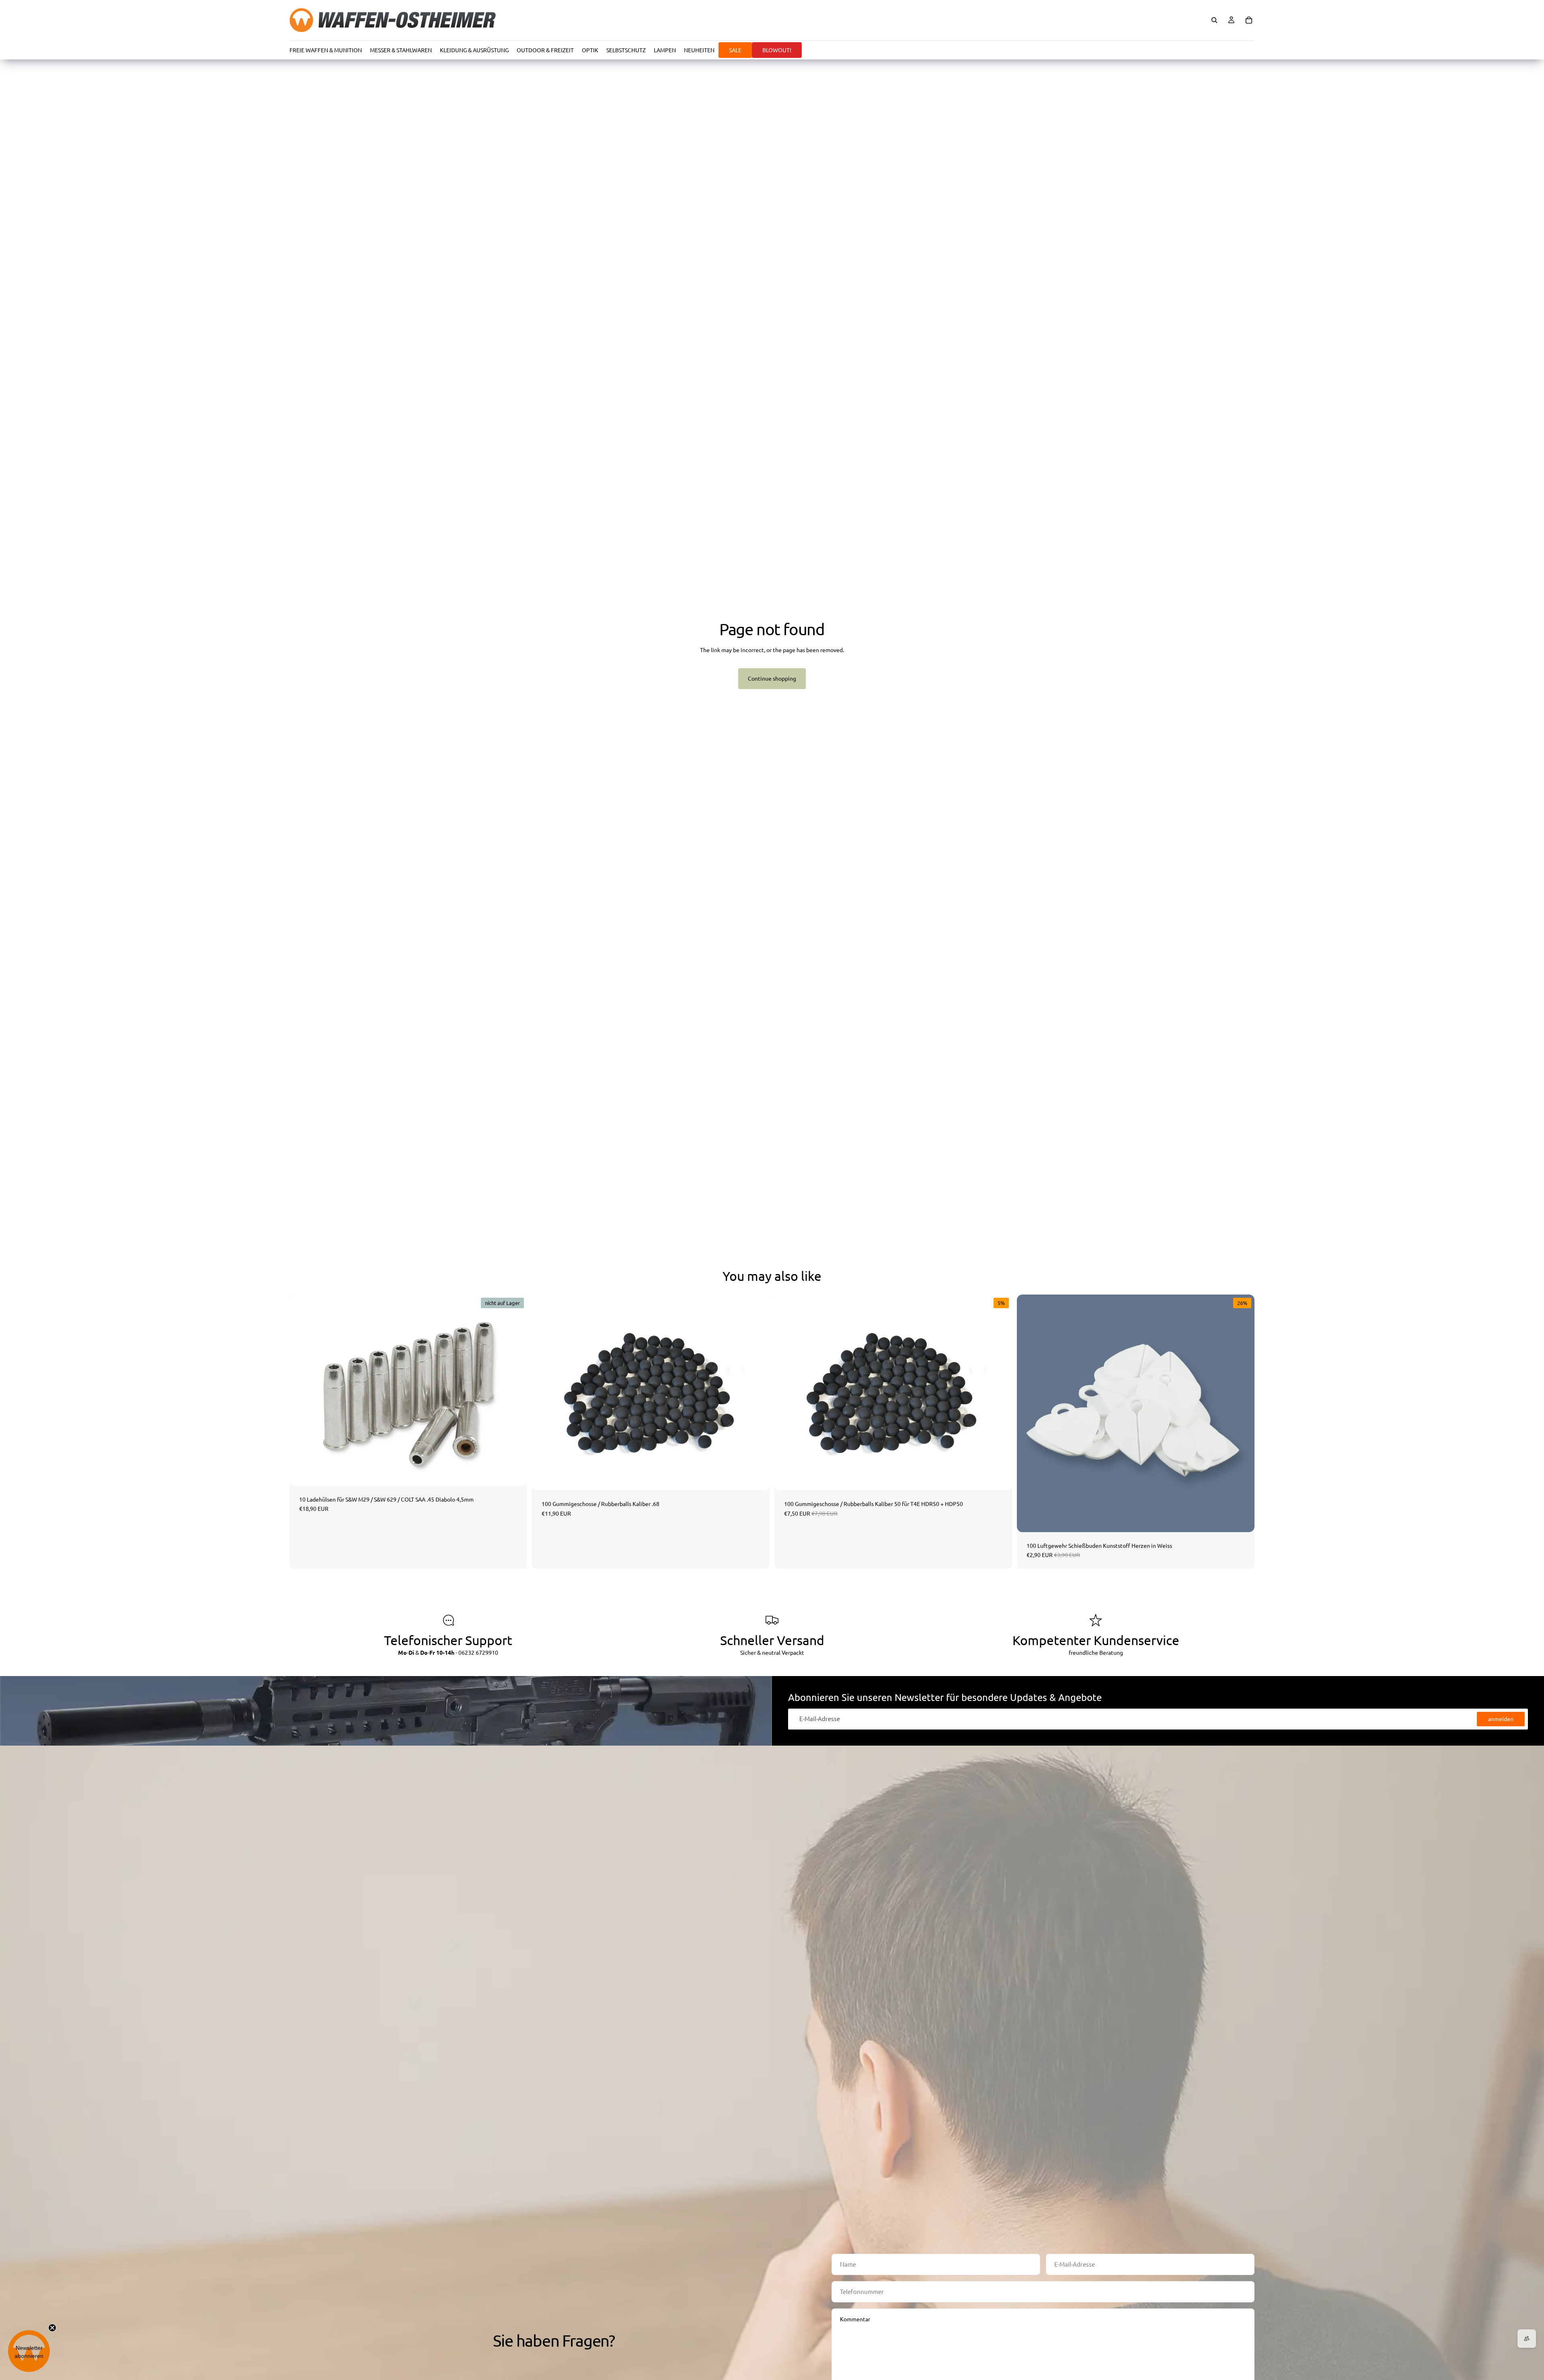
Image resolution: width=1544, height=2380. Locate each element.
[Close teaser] (52, 2328)
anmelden (1501, 1719)
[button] (29, 2351)
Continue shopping (772, 678)
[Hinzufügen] (757, 1478)
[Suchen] (1214, 20)
